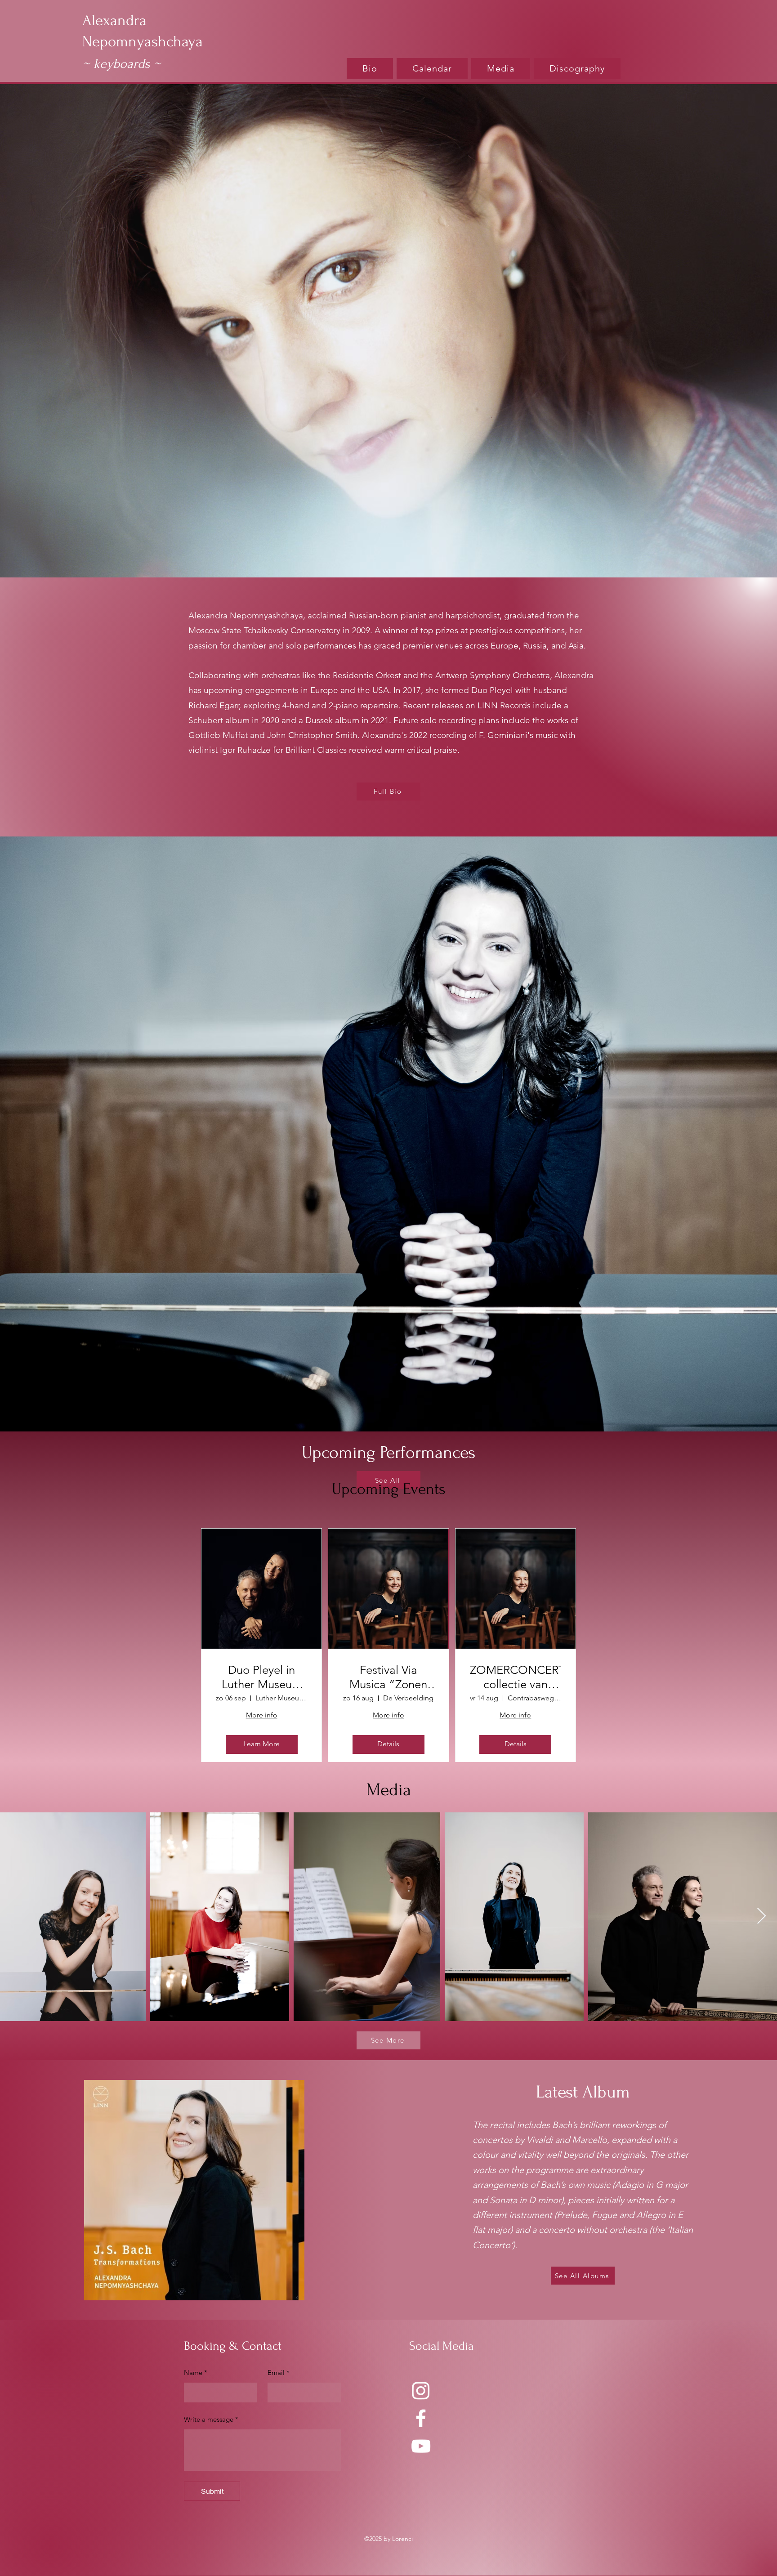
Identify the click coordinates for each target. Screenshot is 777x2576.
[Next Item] (761, 1916)
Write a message (211, 2419)
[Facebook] (421, 2418)
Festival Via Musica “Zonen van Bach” (388, 1677)
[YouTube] (421, 2446)
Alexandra (114, 20)
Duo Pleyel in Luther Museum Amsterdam (262, 1677)
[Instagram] (421, 2390)
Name (196, 2373)
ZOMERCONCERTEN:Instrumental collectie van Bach (516, 1677)
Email (279, 2373)
